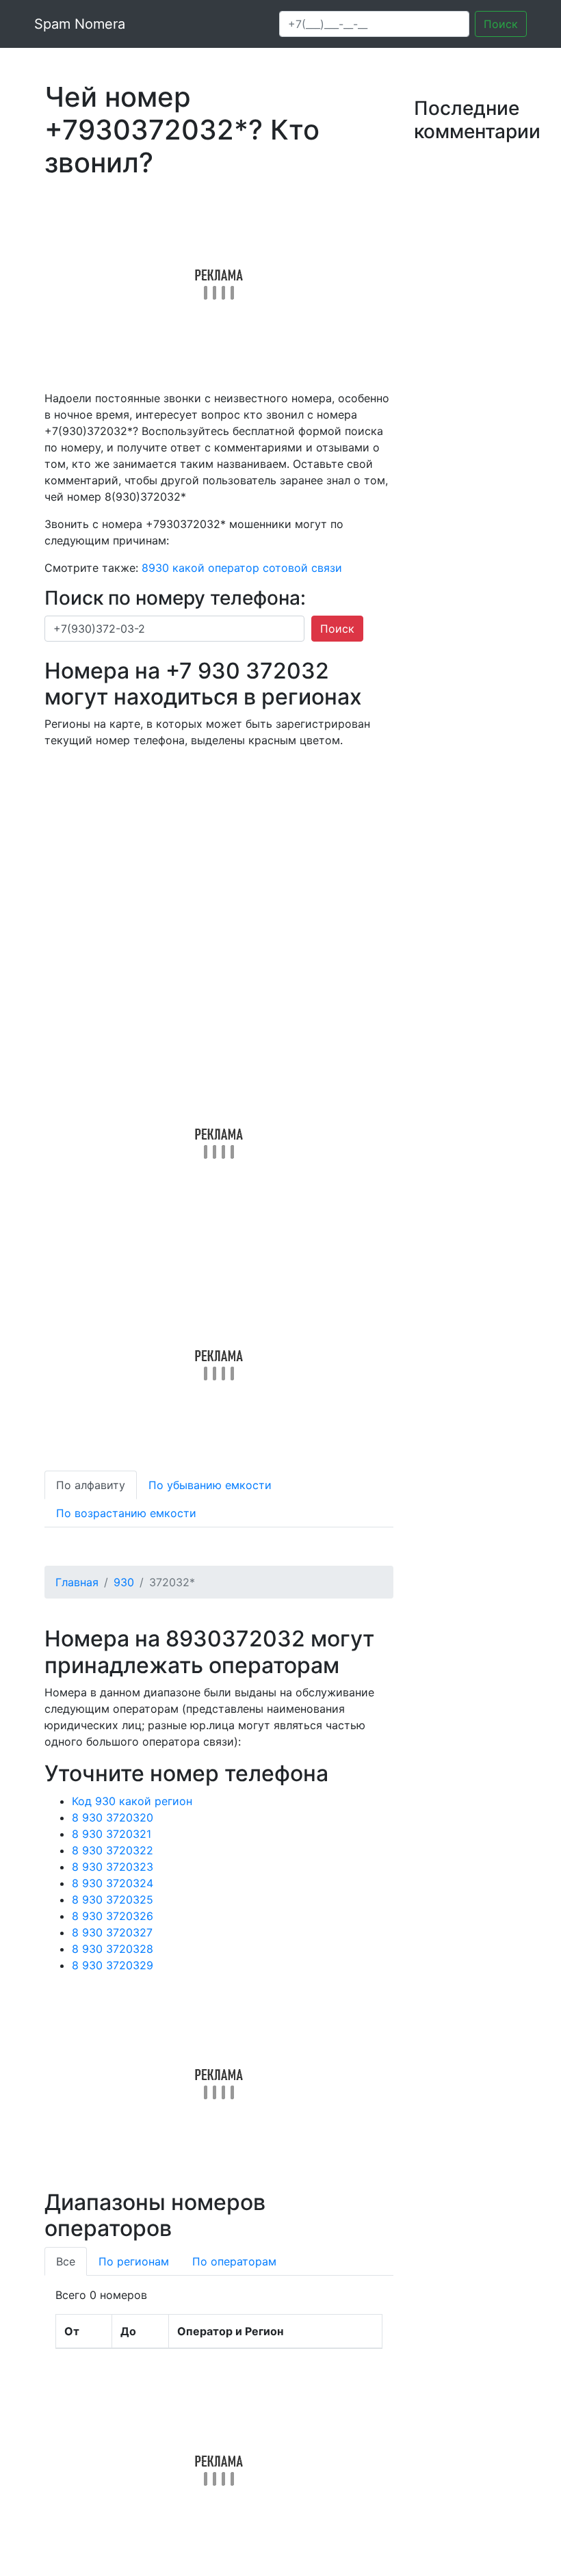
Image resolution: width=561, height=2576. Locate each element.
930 (124, 1582)
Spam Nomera (80, 24)
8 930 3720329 (113, 1965)
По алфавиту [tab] (91, 1485)
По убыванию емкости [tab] (210, 1485)
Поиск (501, 24)
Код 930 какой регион (132, 1801)
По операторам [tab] (234, 2261)
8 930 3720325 (113, 1900)
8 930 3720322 (113, 1850)
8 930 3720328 (113, 1949)
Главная (77, 1582)
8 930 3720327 (112, 1932)
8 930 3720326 (113, 1916)
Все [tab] (66, 2261)
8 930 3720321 (112, 1834)
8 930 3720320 (113, 1817)
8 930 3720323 (113, 1867)
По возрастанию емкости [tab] (126, 1513)
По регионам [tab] (134, 2261)
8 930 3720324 (113, 1883)
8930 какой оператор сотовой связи (242, 568)
